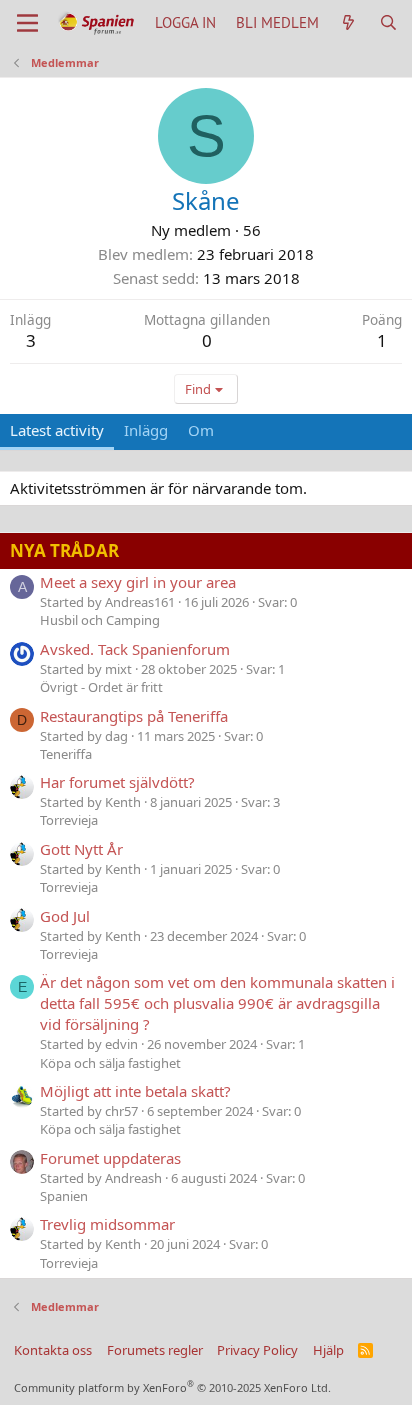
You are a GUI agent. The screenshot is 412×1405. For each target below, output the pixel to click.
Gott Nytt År (81, 849)
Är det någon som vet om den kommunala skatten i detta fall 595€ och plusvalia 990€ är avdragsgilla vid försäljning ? (217, 1003)
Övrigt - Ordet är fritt (101, 687)
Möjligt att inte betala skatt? (135, 1091)
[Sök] (388, 22)
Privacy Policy (257, 1350)
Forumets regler (155, 1350)
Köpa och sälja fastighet (110, 1063)
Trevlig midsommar (107, 1224)
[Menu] (27, 23)
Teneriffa (66, 754)
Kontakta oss (53, 1350)
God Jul (65, 916)
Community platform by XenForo (172, 1387)
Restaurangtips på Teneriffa (134, 716)
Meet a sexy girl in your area (138, 582)
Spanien (64, 1196)
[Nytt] (348, 22)
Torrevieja (69, 820)
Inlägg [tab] (146, 430)
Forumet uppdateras (110, 1158)
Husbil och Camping (100, 620)
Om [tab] (201, 430)
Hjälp (328, 1350)
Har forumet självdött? (117, 782)
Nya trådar (64, 550)
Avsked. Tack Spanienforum (135, 649)
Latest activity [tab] (57, 430)
